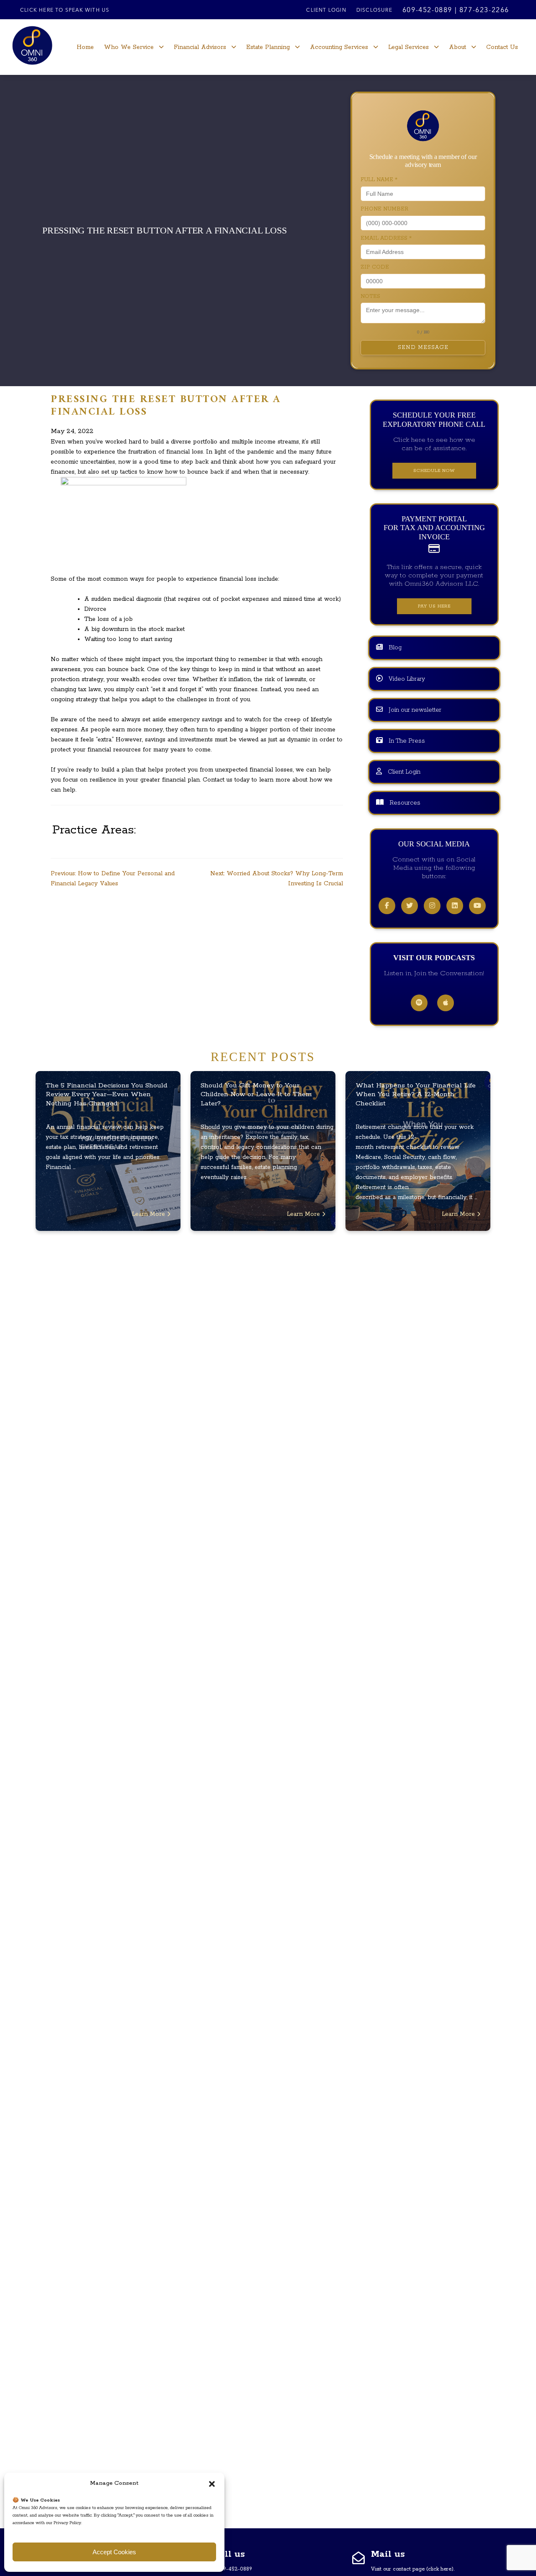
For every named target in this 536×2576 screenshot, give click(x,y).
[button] (212, 2484)
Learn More (149, 1214)
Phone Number (384, 209)
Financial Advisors (200, 47)
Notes (370, 296)
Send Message (423, 347)
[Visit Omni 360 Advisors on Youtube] (477, 906)
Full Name (379, 180)
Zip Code (375, 267)
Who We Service (129, 47)
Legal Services (408, 47)
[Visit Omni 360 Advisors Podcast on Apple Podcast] (446, 1003)
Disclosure (374, 10)
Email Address (386, 238)
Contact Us (502, 47)
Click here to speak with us (65, 10)
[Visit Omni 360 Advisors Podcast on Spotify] (419, 1003)
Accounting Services (339, 47)
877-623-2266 (484, 10)
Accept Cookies (114, 2552)
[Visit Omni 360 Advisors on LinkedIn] (455, 906)
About (457, 47)
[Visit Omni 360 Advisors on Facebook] (387, 906)
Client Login (326, 10)
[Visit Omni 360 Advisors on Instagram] (432, 906)
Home (85, 47)
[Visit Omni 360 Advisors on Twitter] (410, 906)
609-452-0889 (427, 10)
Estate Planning (268, 47)
